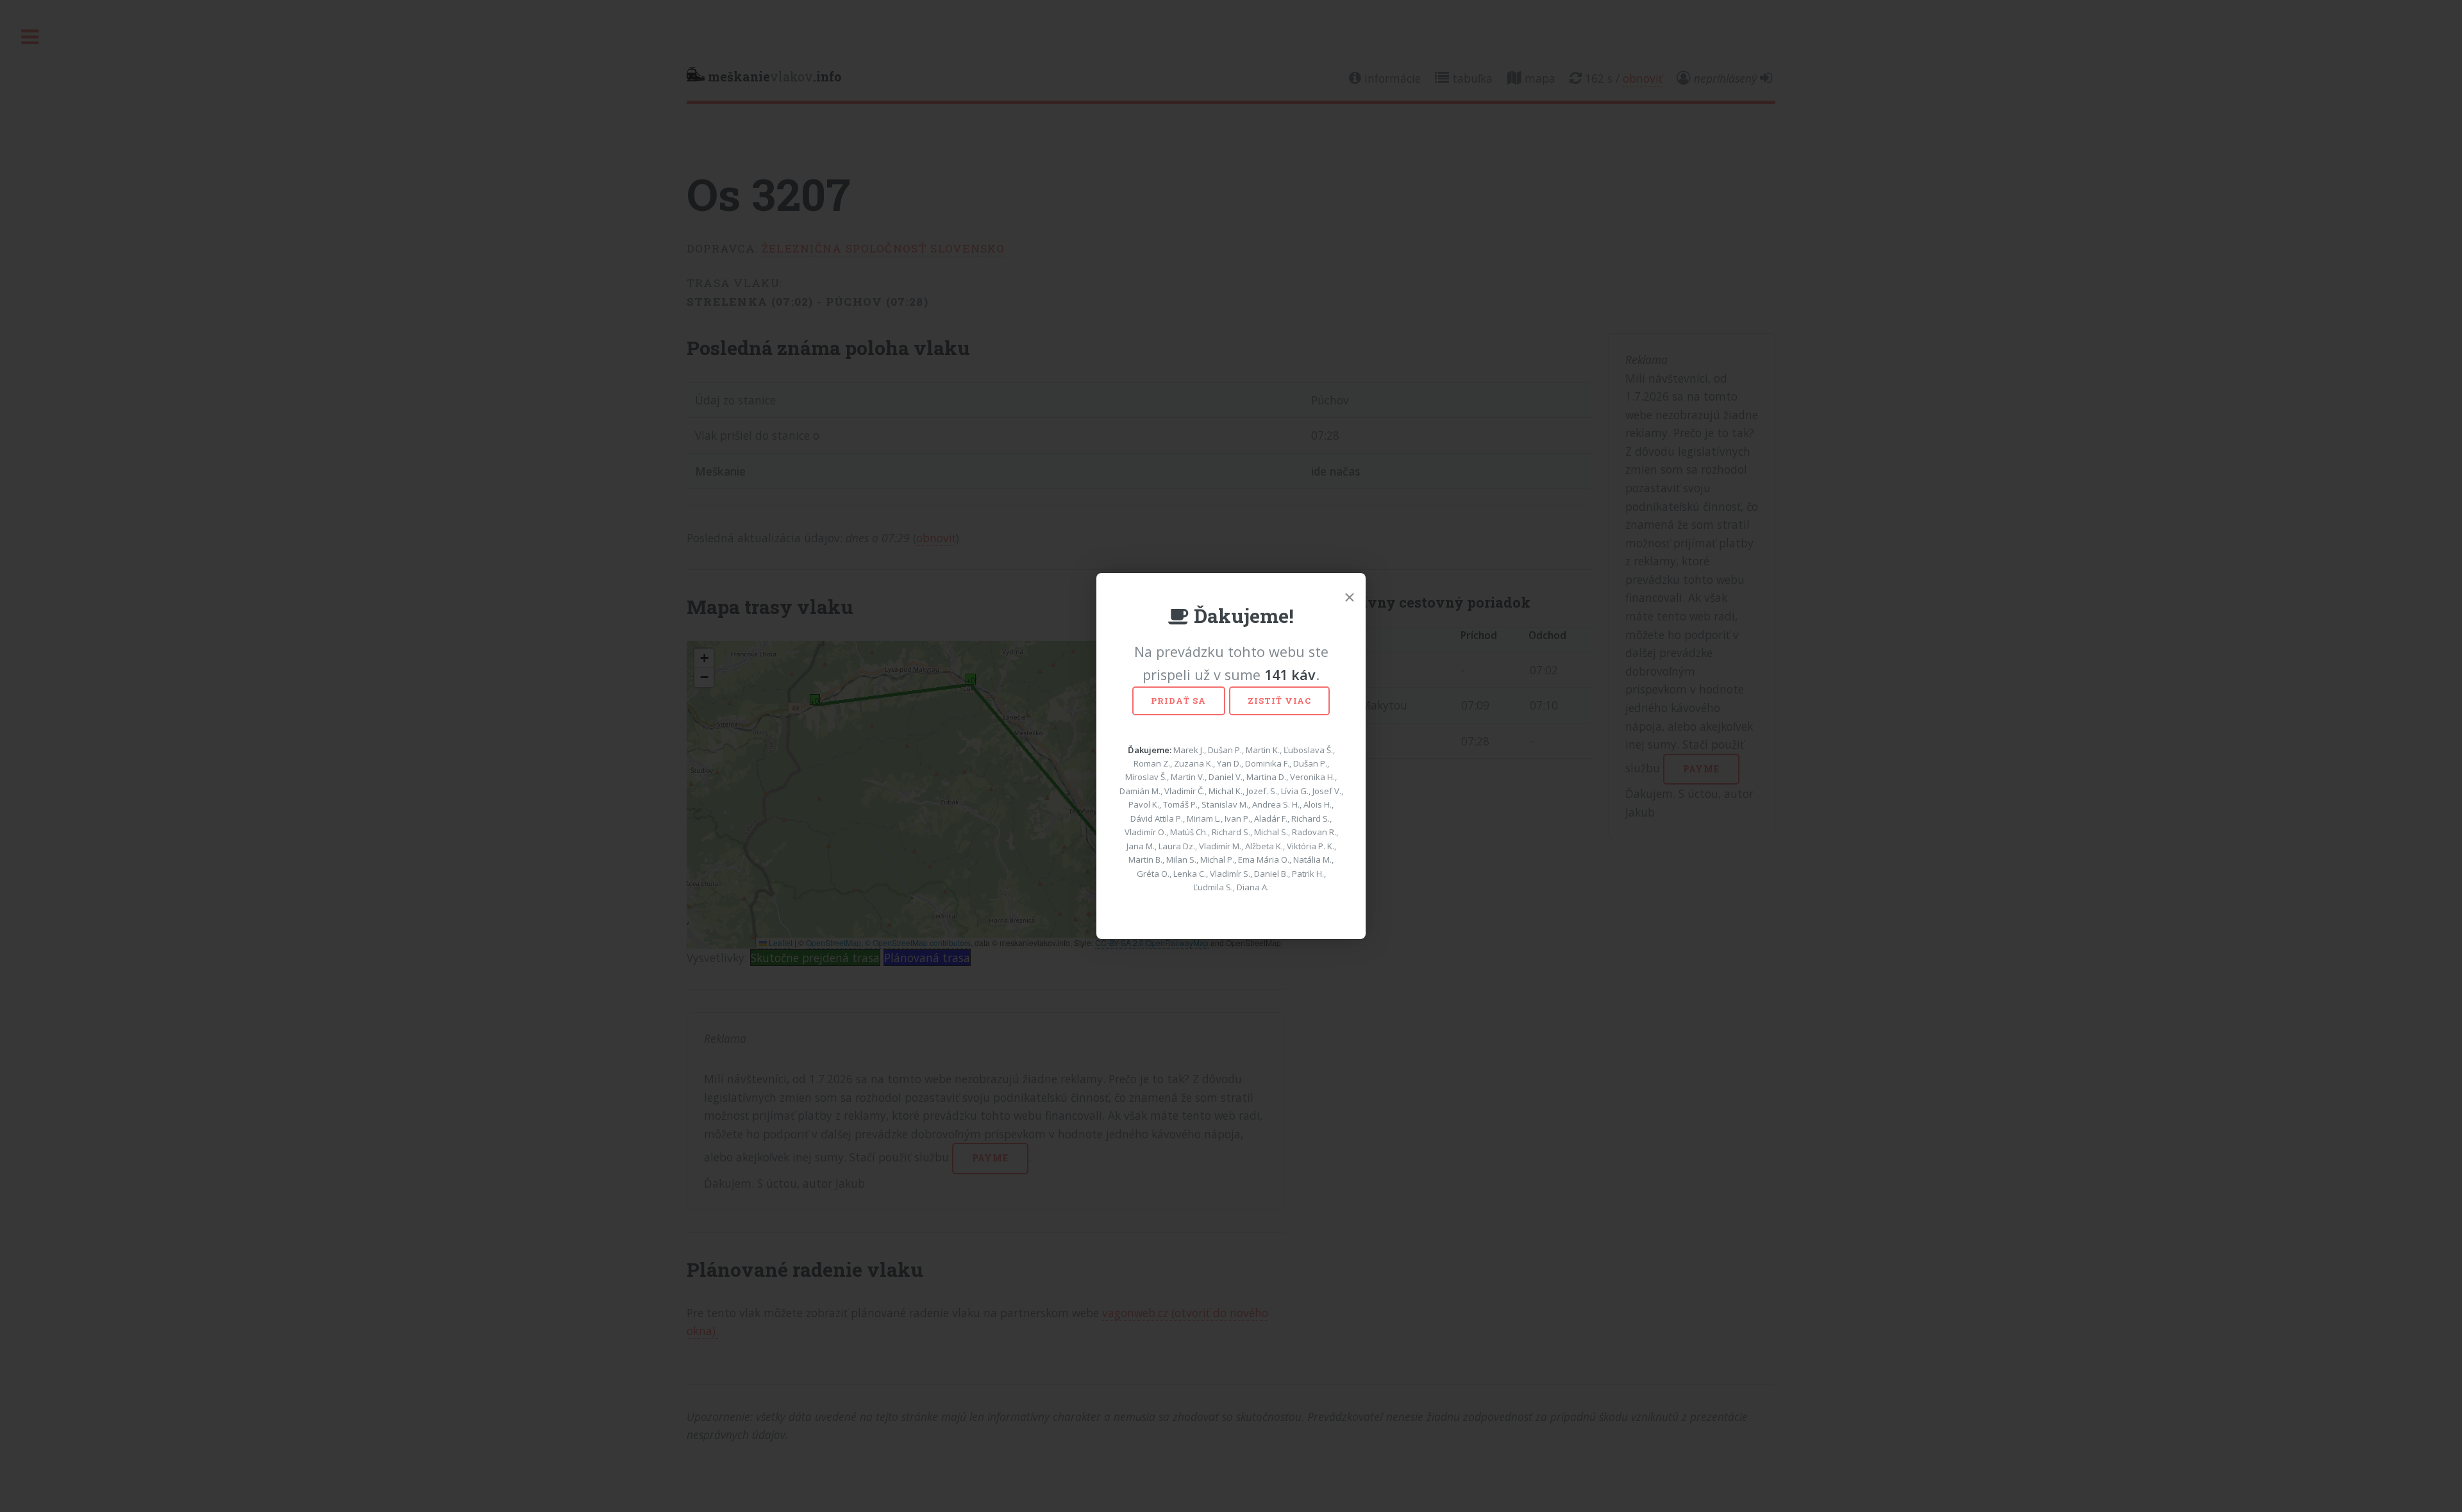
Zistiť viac (1279, 701)
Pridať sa (1178, 701)
